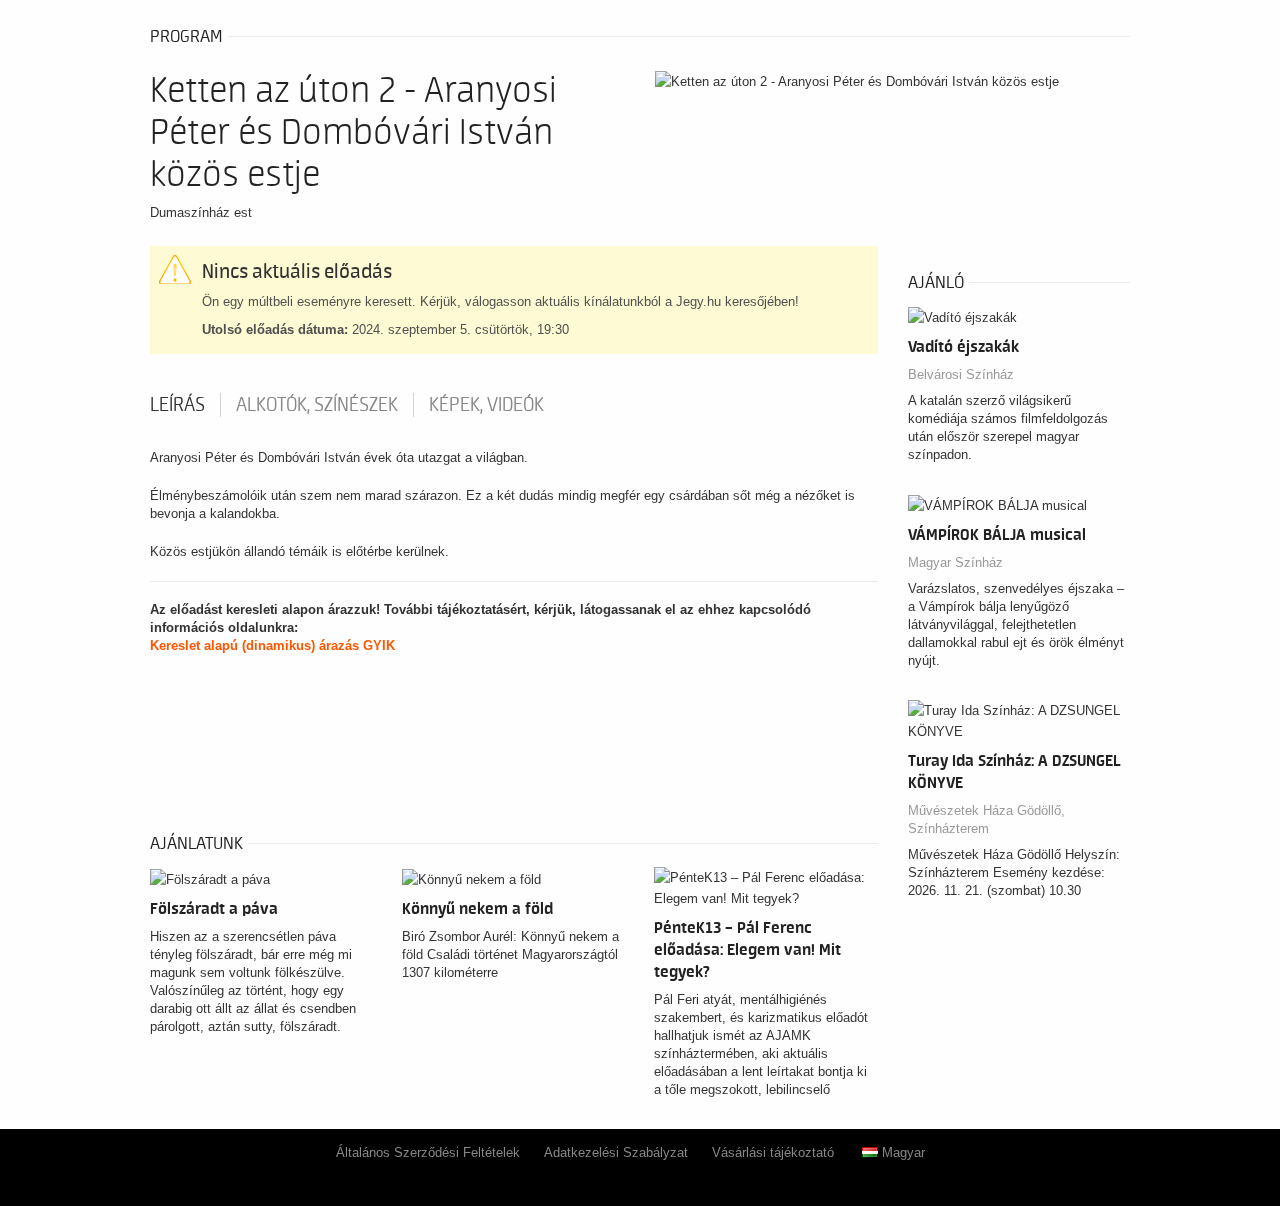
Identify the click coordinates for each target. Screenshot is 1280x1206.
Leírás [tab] (177, 405)
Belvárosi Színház (961, 374)
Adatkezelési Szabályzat (616, 1152)
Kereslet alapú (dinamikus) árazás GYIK (272, 645)
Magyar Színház (955, 562)
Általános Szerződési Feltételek (428, 1152)
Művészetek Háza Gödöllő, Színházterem (986, 819)
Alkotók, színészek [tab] (317, 405)
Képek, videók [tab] (486, 405)
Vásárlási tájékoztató (773, 1152)
